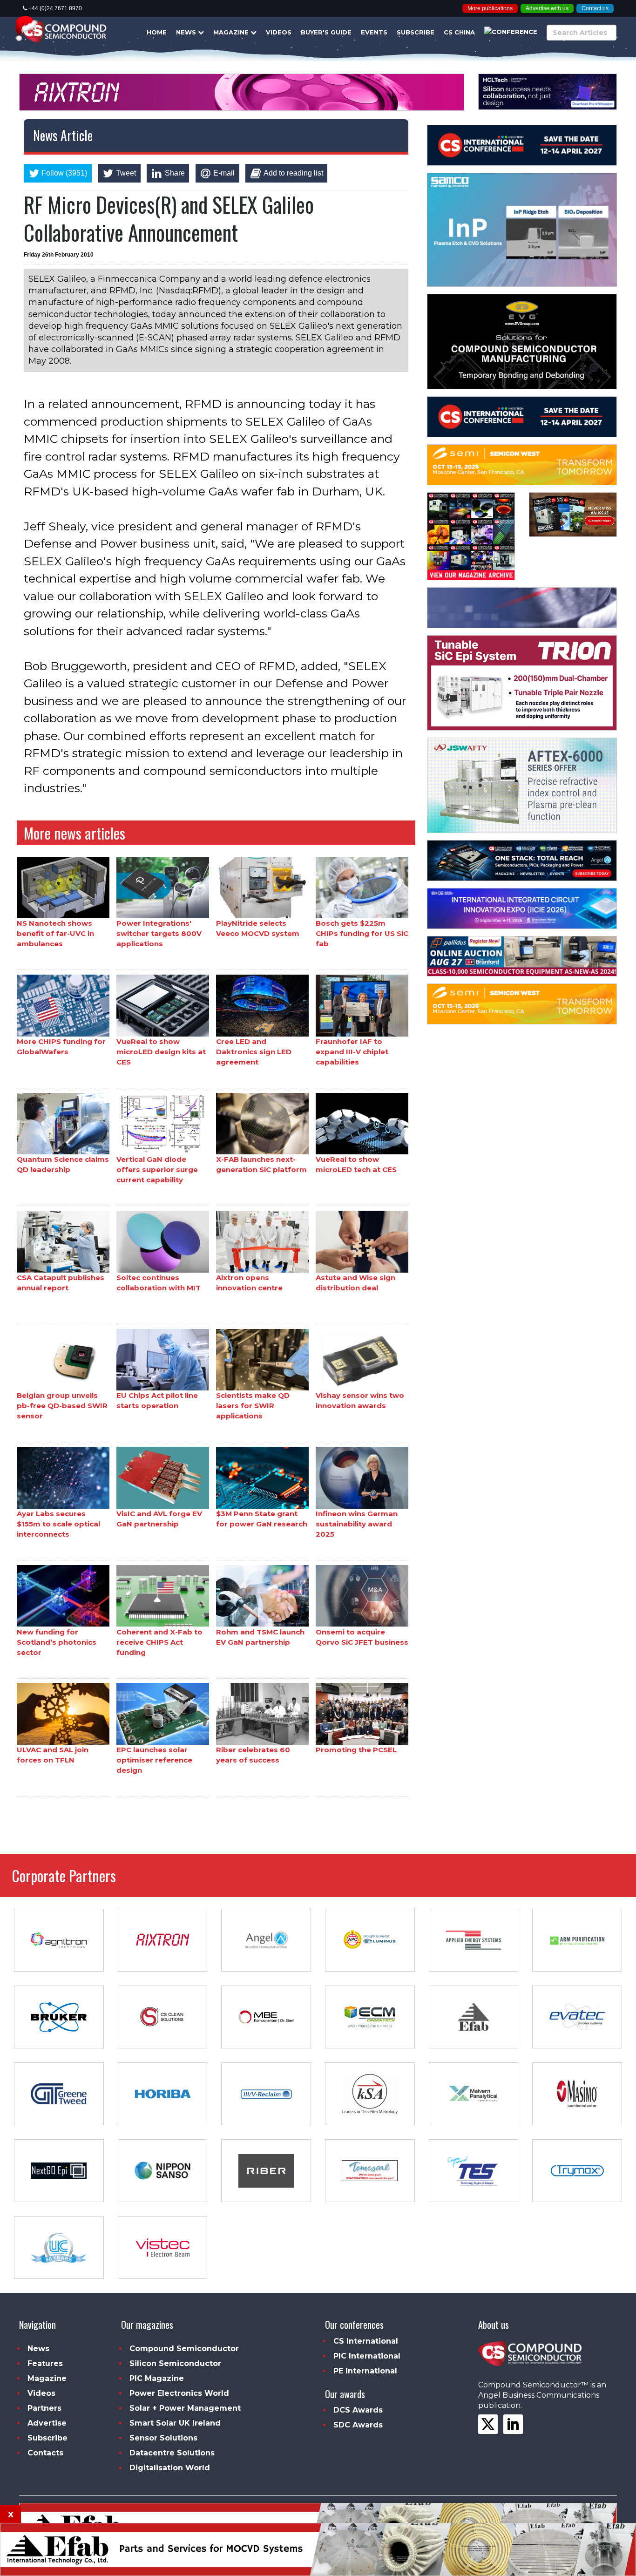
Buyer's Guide (326, 32)
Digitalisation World (170, 2468)
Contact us (595, 8)
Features (45, 2363)
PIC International (367, 2356)
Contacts (45, 2453)
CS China (459, 32)
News (187, 32)
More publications (490, 8)
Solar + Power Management (185, 2408)
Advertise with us (547, 8)
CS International (366, 2341)
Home (157, 32)
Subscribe (416, 32)
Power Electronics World (179, 2393)
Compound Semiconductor (184, 2349)
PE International (365, 2371)
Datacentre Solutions (172, 2453)
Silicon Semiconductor (175, 2363)
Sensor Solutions (163, 2438)
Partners (44, 2408)
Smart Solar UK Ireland (175, 2423)
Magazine (232, 32)
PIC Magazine (157, 2378)
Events (374, 32)
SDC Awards (358, 2425)
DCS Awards (358, 2410)
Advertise (47, 2423)
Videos (279, 32)
